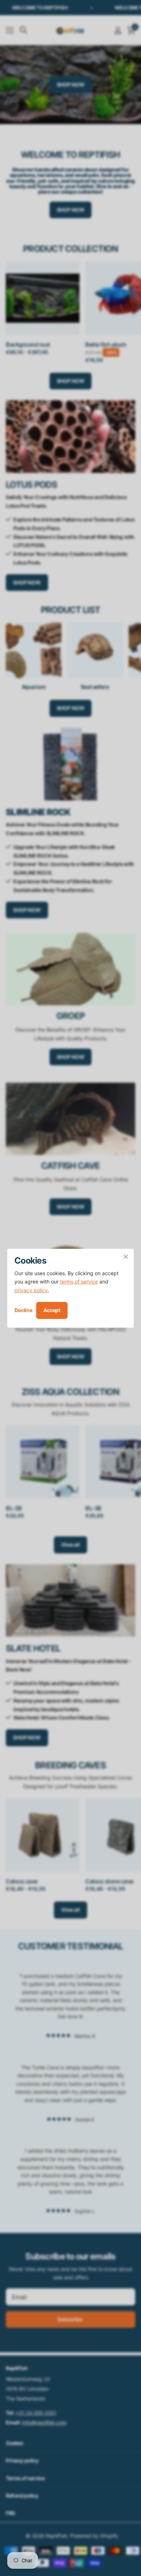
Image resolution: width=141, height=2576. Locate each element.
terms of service (79, 1281)
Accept (52, 1310)
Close (126, 1257)
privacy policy (31, 1290)
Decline (23, 1310)
